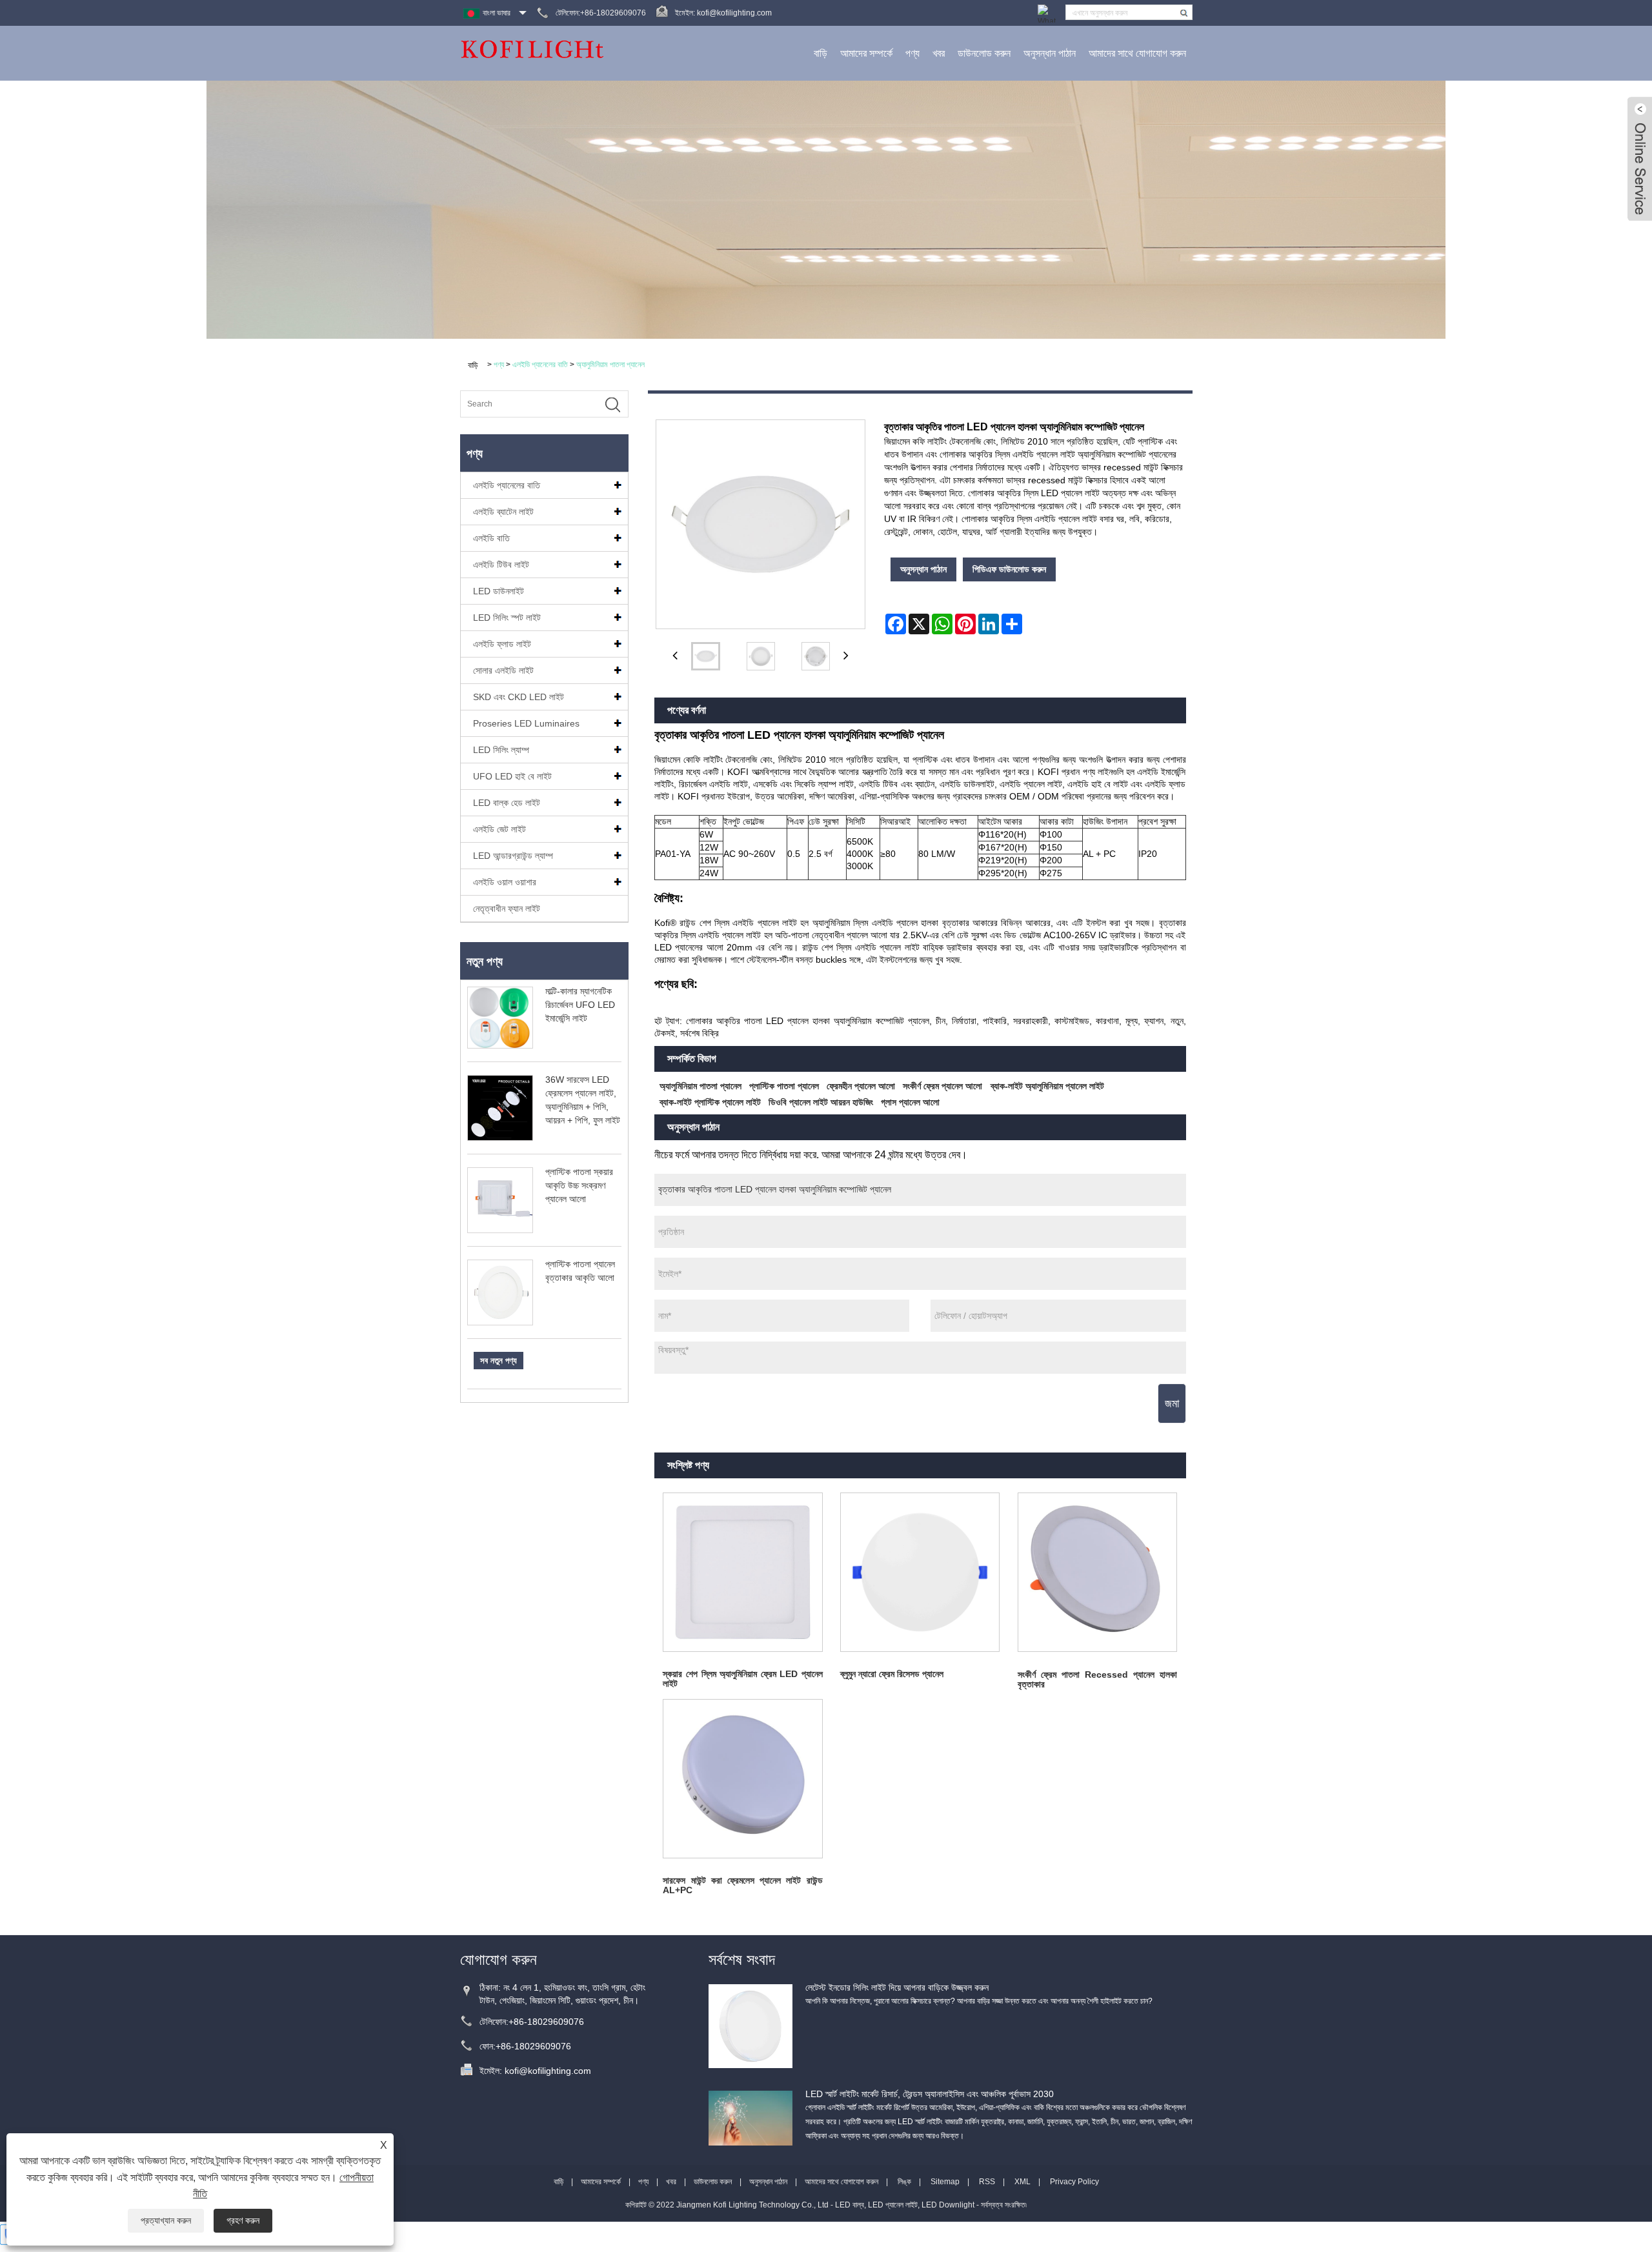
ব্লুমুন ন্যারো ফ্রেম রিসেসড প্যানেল (892, 1674)
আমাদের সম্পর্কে (866, 53)
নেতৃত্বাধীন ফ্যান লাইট (507, 909)
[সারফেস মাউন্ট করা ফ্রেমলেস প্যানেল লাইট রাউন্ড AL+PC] (743, 1779)
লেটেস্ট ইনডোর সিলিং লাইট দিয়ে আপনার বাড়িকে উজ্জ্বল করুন (897, 1987)
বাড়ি (821, 53)
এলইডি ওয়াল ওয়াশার (505, 882)
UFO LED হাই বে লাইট (512, 776)
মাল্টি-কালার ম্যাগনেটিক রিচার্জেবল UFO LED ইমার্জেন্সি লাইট (580, 1005)
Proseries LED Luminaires (526, 723)
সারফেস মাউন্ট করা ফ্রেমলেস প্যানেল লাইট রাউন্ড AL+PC (742, 1885)
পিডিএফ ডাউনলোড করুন (1009, 569)
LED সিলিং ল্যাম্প (501, 750)
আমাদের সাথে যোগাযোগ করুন (1137, 53)
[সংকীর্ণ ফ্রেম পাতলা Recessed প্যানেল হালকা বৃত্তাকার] (1097, 1572)
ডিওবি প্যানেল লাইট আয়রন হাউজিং (821, 1102)
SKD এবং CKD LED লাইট (519, 697)
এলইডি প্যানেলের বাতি (540, 365)
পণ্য (912, 53)
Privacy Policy (1074, 2182)
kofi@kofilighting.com (734, 13)
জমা (1172, 1403)
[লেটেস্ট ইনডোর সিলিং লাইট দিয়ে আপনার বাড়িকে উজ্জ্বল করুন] (750, 2026)
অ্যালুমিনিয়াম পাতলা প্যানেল (610, 365)
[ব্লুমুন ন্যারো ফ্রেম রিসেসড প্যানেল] (920, 1572)
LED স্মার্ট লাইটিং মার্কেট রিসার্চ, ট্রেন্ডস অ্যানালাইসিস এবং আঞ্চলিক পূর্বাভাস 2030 (930, 2094)
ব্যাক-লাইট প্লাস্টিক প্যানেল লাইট (710, 1102)
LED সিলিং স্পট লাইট (507, 618)
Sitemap (945, 2182)
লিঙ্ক (904, 2182)
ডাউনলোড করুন (984, 53)
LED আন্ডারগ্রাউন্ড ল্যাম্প (513, 856)
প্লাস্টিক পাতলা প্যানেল (784, 1086)
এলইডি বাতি (491, 538)
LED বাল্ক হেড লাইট (507, 803)
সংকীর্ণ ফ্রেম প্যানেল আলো (942, 1086)
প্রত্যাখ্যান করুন (166, 2220)
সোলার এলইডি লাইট (503, 670)
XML (1022, 2182)
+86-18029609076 (546, 2022)
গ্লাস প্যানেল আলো (910, 1102)
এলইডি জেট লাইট (499, 829)
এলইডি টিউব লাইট (501, 565)
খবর (939, 53)
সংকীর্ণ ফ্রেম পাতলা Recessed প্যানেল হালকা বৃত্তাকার (1097, 1679)
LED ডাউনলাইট (499, 591)
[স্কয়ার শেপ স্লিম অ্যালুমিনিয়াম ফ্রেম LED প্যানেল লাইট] (743, 1572)
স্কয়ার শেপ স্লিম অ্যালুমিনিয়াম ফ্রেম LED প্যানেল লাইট (742, 1679)
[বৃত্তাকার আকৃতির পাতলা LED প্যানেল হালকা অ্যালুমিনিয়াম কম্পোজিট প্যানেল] (706, 656)
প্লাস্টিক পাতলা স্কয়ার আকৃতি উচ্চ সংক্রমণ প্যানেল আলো (579, 1185)
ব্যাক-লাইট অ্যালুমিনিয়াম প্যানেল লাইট (1047, 1086)
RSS (987, 2182)
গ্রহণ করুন (243, 2220)
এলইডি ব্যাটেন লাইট (503, 512)
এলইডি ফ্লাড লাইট (502, 644)
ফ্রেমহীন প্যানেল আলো (861, 1086)
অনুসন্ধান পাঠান (1050, 53)
